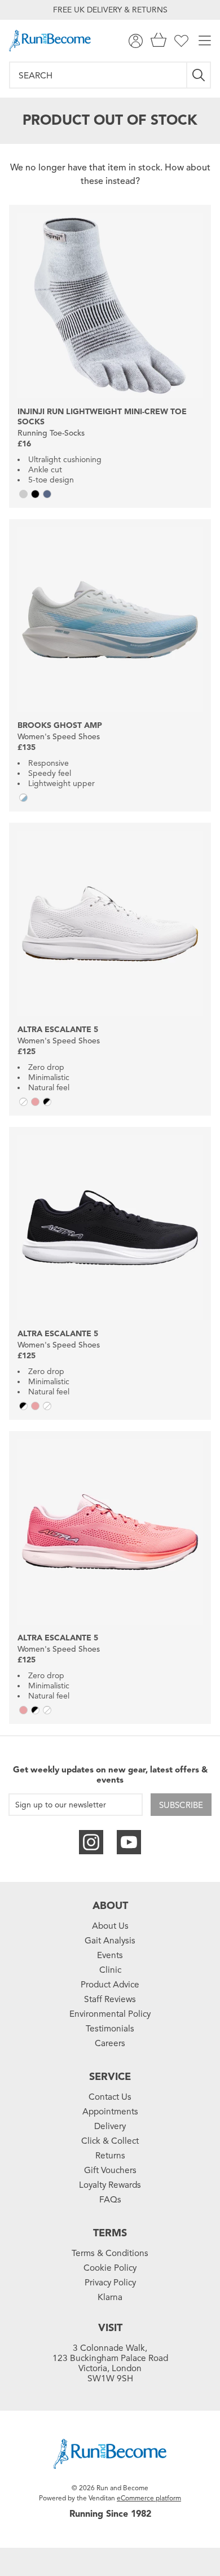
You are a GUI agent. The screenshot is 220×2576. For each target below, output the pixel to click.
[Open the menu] (205, 41)
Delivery (110, 2126)
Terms (110, 2233)
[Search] (199, 75)
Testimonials (110, 2029)
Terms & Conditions (110, 2253)
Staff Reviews (110, 1999)
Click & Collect (110, 2141)
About (110, 1906)
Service (110, 2077)
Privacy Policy (110, 2283)
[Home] (50, 41)
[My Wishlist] (181, 41)
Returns (110, 2156)
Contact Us (110, 2097)
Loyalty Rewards (110, 2185)
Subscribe (181, 1805)
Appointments (110, 2112)
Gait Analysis (110, 1941)
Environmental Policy (110, 2014)
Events (110, 1955)
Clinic (110, 1970)
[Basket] (159, 41)
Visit (110, 2328)
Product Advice (110, 1985)
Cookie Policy (110, 2268)
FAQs (110, 2200)
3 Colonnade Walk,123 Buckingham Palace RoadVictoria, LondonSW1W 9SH (110, 2363)
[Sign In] (136, 41)
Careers (110, 2043)
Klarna (110, 2297)
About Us (110, 1926)
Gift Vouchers (110, 2170)
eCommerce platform (149, 2498)
